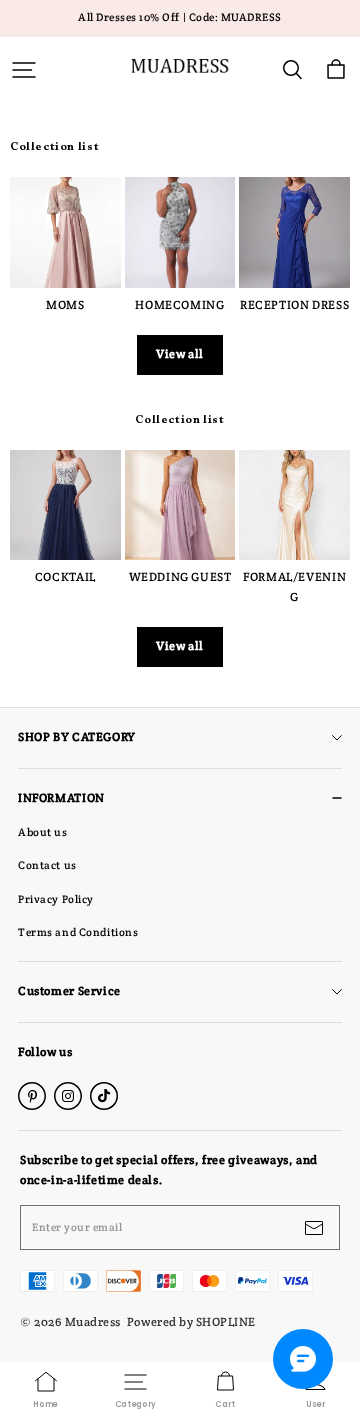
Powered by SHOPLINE (191, 1321)
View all (180, 354)
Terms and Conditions (78, 932)
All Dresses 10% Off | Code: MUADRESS (180, 17)
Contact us (47, 865)
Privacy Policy (56, 899)
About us (43, 832)
